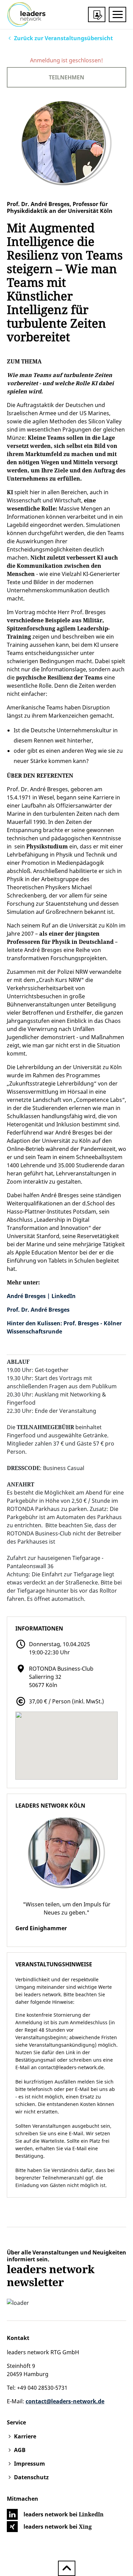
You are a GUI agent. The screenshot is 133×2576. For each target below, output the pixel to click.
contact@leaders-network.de (71, 2067)
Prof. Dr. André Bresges (38, 1310)
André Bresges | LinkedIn (41, 1296)
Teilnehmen (66, 77)
